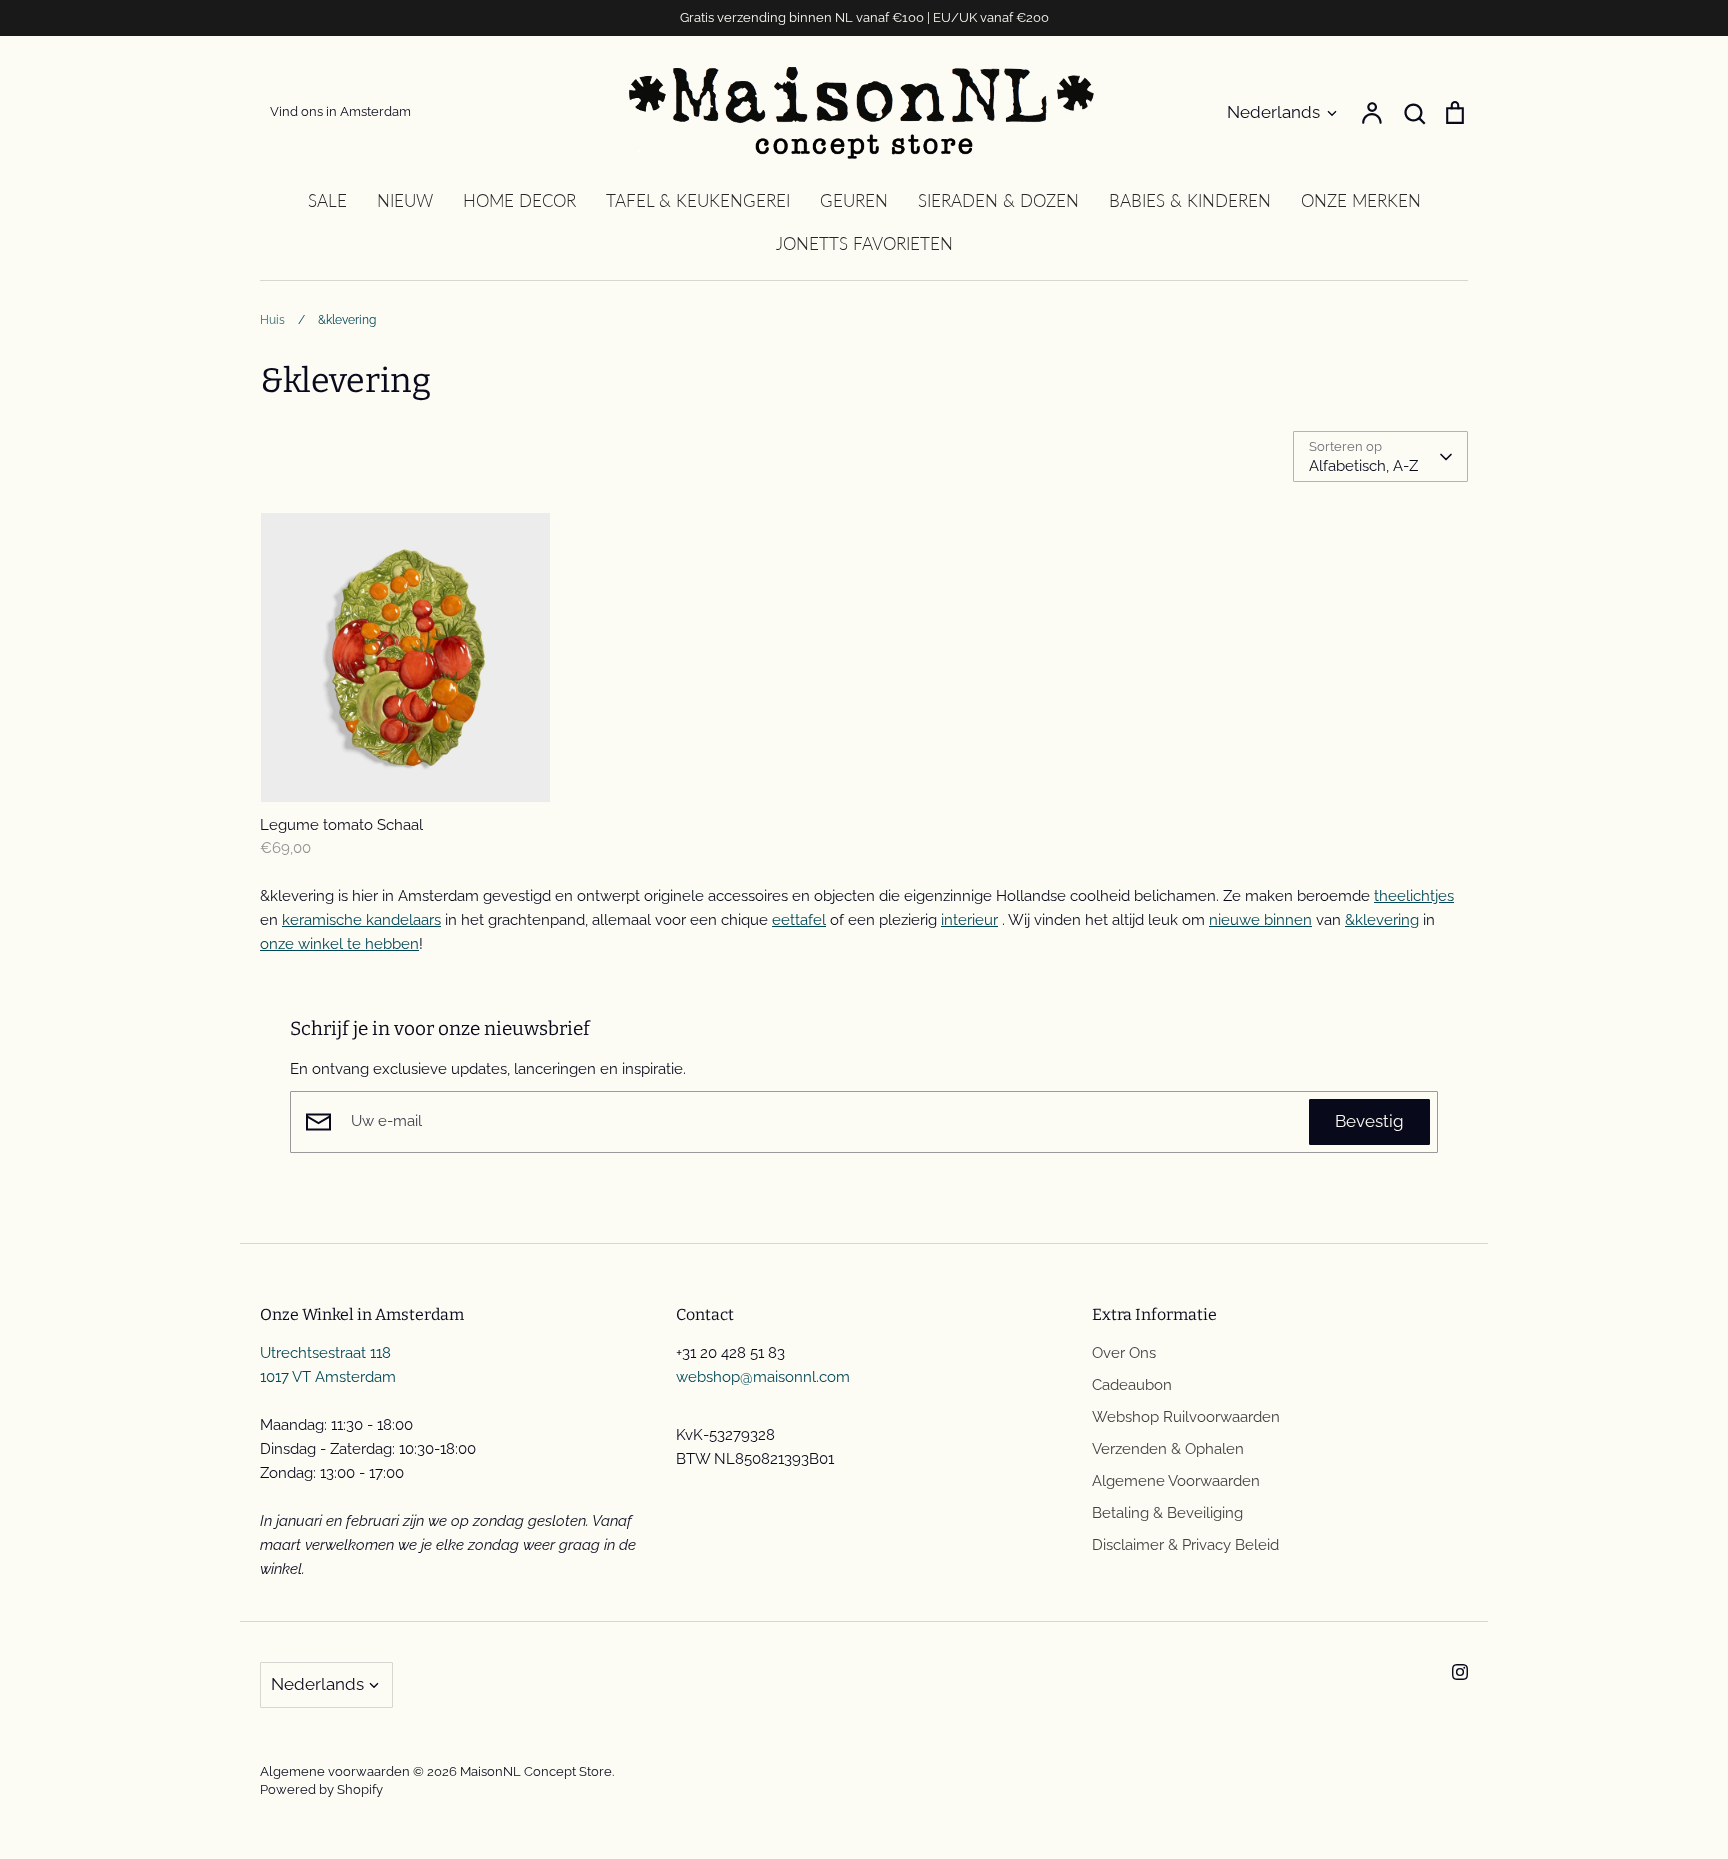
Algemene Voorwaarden (1176, 1481)
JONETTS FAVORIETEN (864, 243)
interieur (969, 920)
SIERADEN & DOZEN (998, 200)
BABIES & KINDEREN (1190, 200)
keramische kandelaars (361, 920)
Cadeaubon (1132, 1385)
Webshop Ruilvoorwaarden (1186, 1417)
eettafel (799, 920)
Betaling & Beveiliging (1167, 1513)
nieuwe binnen (1260, 920)
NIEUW (405, 200)
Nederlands (1273, 112)
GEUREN (854, 200)
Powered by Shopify (321, 1789)
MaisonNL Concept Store (536, 1771)
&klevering (1382, 920)
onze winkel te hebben (339, 944)
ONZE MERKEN (1361, 200)
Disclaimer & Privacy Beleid (1185, 1545)
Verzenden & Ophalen (1168, 1449)
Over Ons (1124, 1353)
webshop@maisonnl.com (763, 1377)
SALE (327, 200)
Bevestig (1369, 1121)
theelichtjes (1414, 896)
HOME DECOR (519, 200)
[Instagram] (1460, 1672)
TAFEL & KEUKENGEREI (698, 200)
